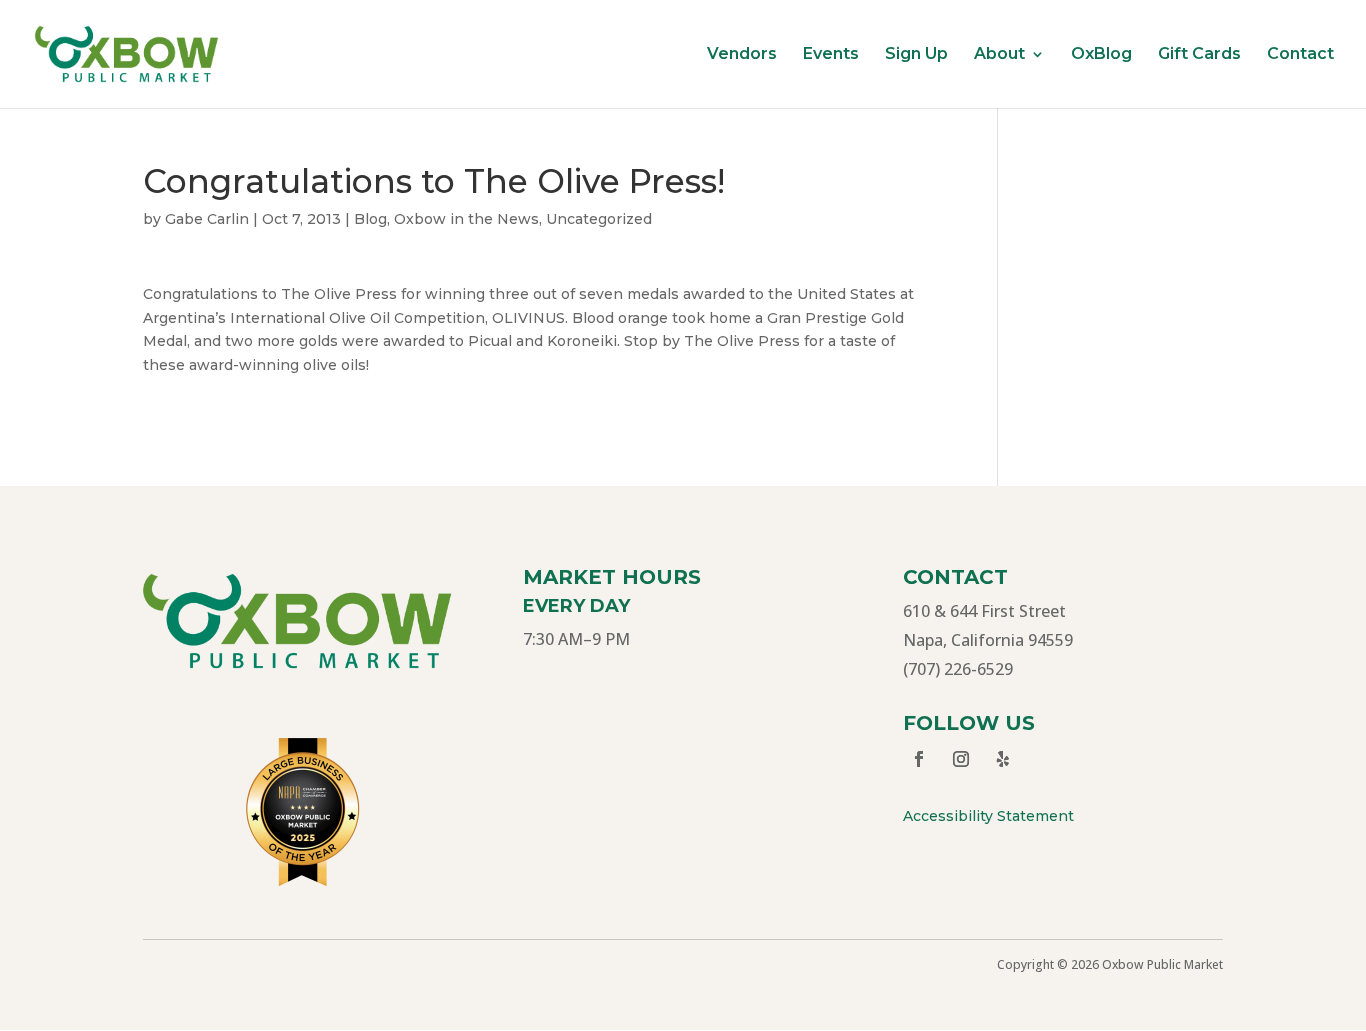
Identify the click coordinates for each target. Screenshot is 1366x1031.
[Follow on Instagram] (961, 759)
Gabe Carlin (207, 219)
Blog (370, 219)
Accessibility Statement (988, 816)
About (999, 55)
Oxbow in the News (466, 219)
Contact (1300, 55)
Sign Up (916, 55)
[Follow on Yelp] (1003, 759)
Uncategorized (599, 219)
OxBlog (1101, 55)
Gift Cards (1199, 55)
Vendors (742, 55)
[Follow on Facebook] (919, 759)
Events (831, 55)
